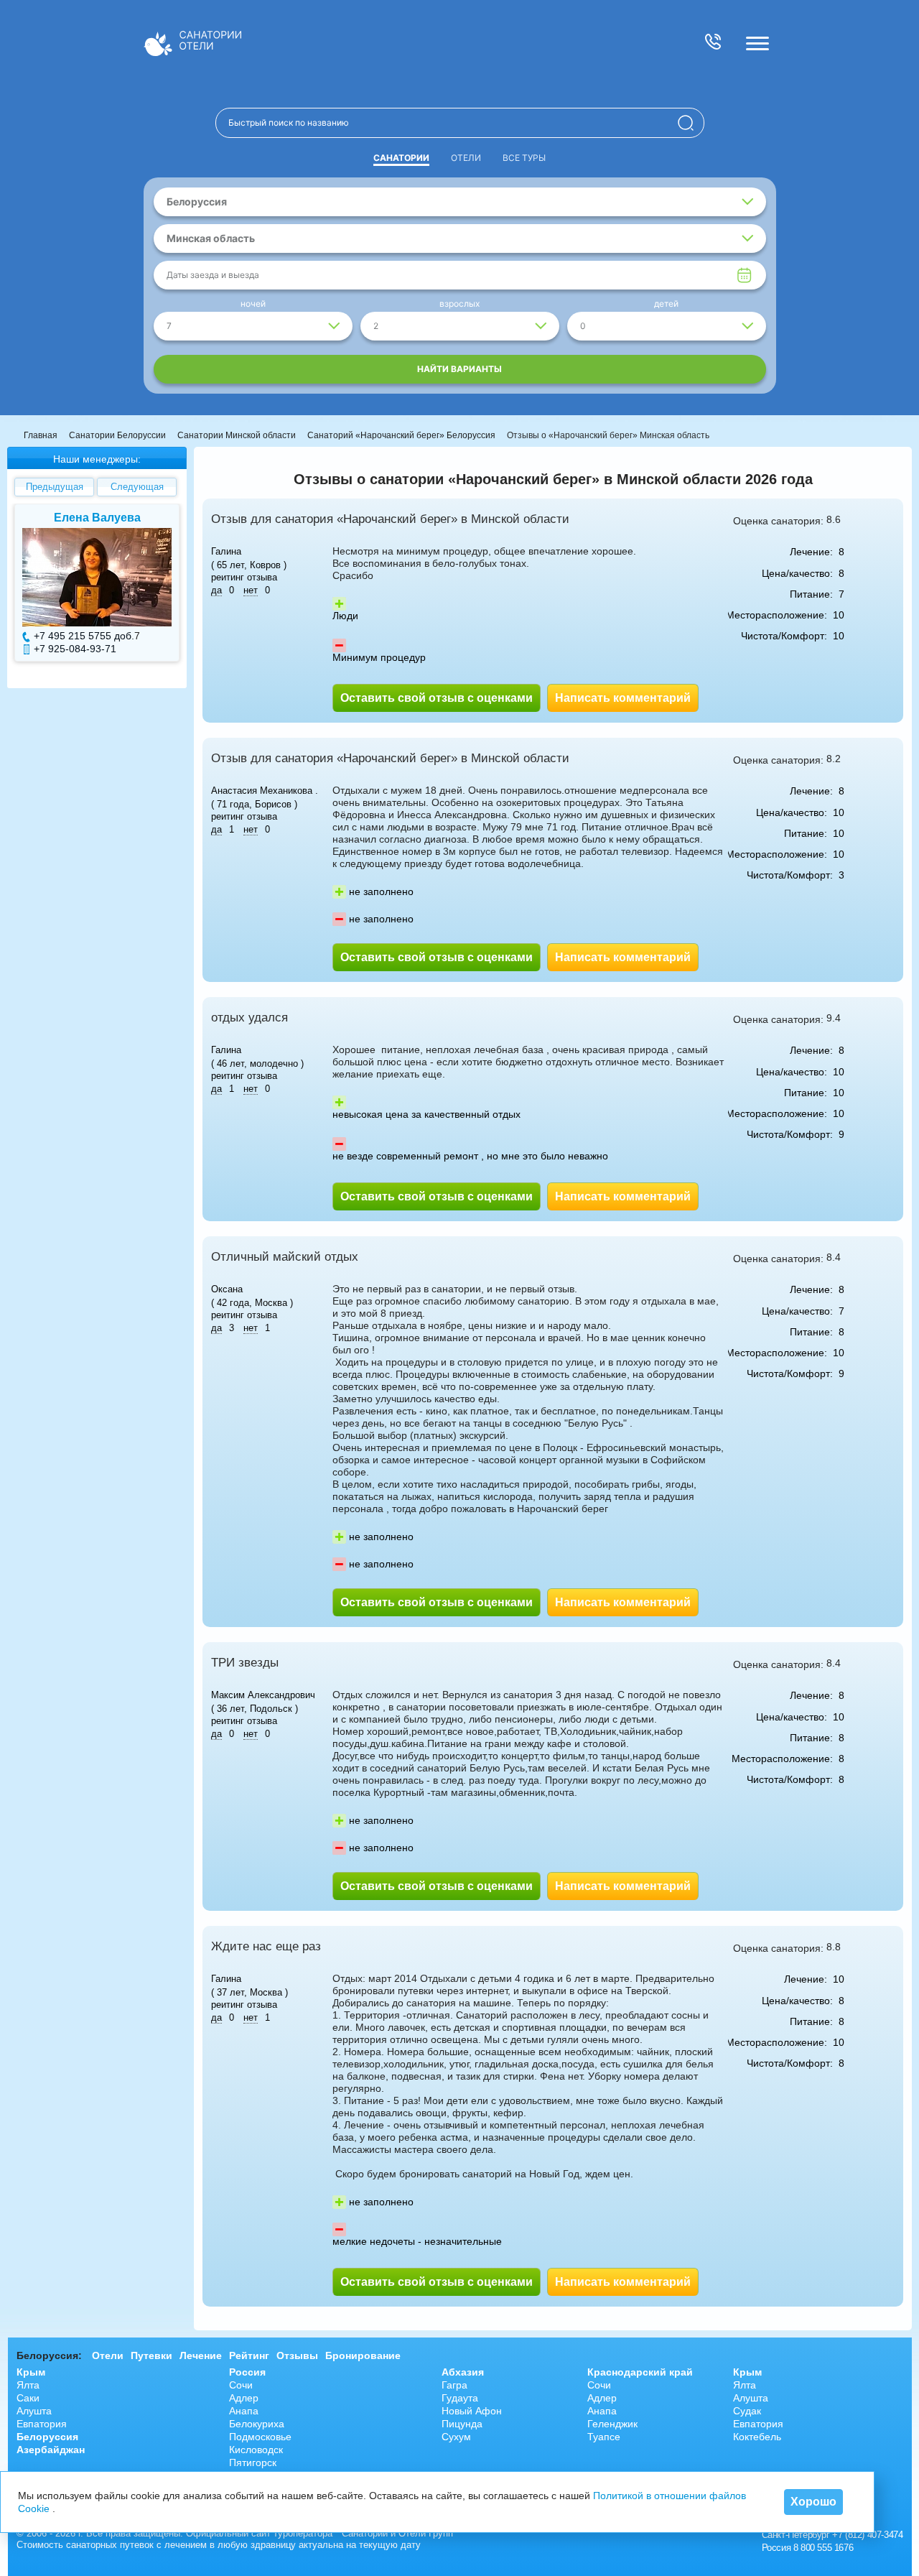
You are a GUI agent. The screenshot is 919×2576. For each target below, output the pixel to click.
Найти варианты (459, 369)
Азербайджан (51, 2450)
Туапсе (604, 2437)
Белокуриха (257, 2424)
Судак (747, 2411)
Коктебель (757, 2437)
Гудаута (460, 2398)
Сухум (456, 2437)
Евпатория (42, 2424)
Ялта (28, 2385)
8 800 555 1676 (823, 2548)
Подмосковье (260, 2437)
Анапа (244, 2411)
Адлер (244, 2398)
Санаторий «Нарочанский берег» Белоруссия (401, 435)
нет (251, 590)
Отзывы (297, 2355)
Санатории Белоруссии (117, 435)
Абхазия (463, 2372)
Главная (41, 435)
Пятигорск (253, 2463)
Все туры (524, 158)
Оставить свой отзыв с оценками (437, 698)
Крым (31, 2372)
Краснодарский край (640, 2372)
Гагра (454, 2385)
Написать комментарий (623, 698)
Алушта (34, 2411)
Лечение (201, 2355)
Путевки (151, 2355)
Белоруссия (47, 2437)
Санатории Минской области (237, 435)
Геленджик (612, 2424)
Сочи (241, 2385)
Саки (28, 2398)
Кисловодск (256, 2450)
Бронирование (363, 2355)
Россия (247, 2372)
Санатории (401, 158)
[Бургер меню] (757, 43)
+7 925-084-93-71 (75, 649)
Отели (466, 158)
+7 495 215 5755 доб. (84, 636)
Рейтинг (249, 2355)
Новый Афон (472, 2411)
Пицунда (462, 2424)
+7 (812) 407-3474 (867, 2535)
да (216, 590)
